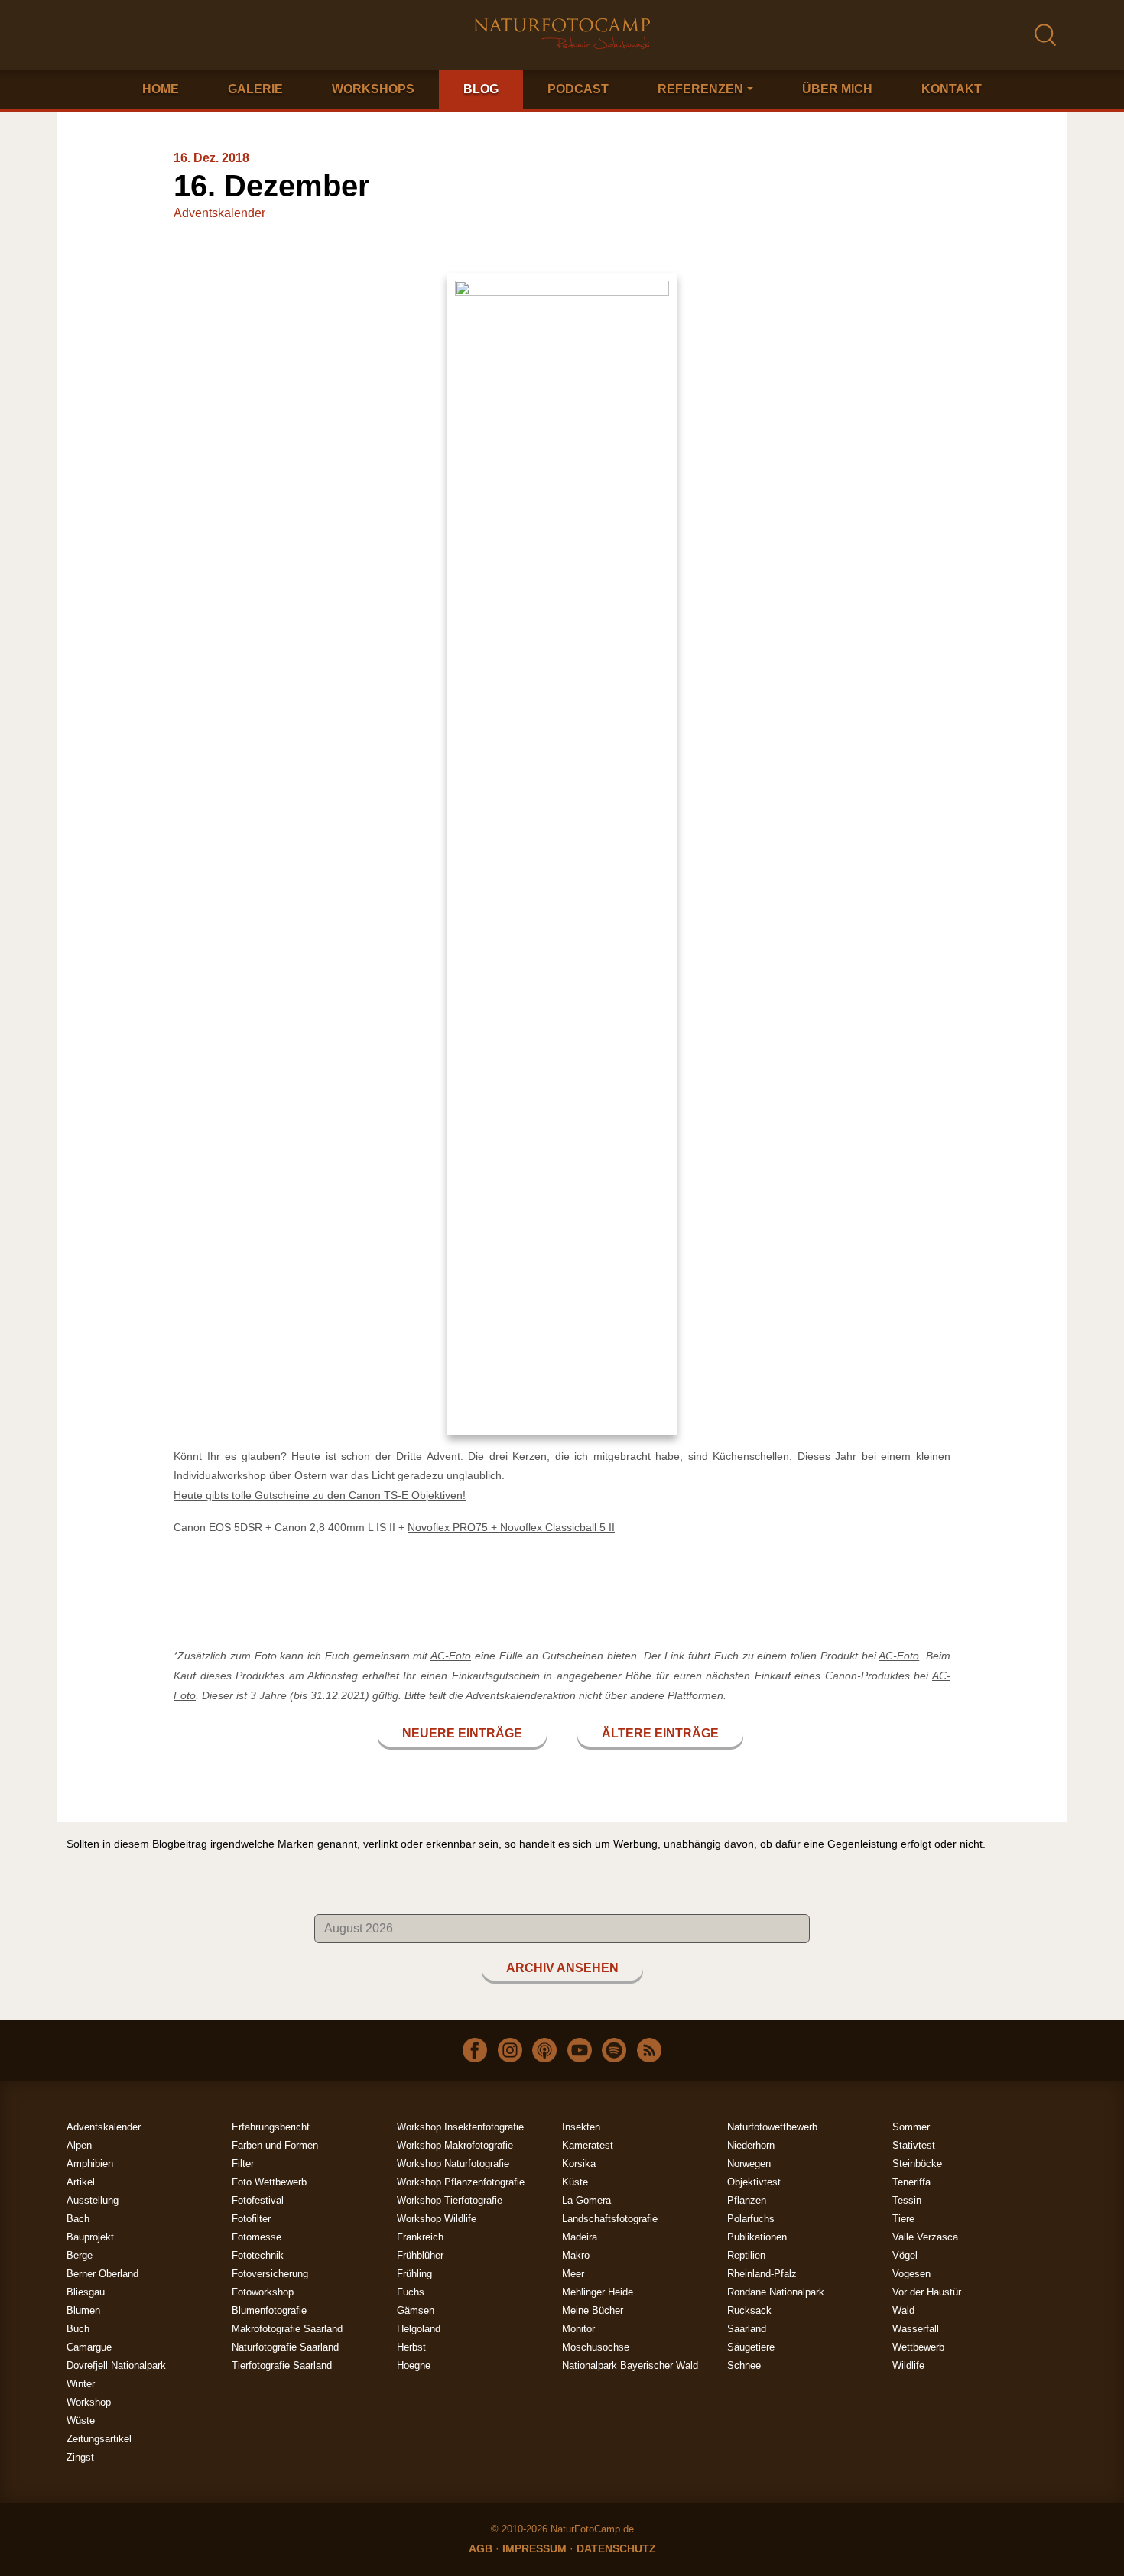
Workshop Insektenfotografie (460, 2127)
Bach (78, 2219)
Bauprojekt (90, 2237)
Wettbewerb (918, 2347)
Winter (81, 2384)
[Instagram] (510, 2050)
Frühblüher (420, 2255)
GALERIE (255, 89)
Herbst (411, 2347)
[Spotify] (614, 2050)
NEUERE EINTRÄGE (462, 1733)
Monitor (578, 2329)
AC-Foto (451, 1656)
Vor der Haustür (927, 2292)
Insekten (581, 2127)
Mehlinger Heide (598, 2292)
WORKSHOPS (373, 89)
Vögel (905, 2255)
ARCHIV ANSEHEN (562, 1968)
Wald (903, 2310)
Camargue (89, 2347)
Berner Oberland (102, 2274)
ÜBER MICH (837, 89)
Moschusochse (596, 2347)
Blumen (83, 2310)
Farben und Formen (275, 2145)
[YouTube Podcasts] (580, 2050)
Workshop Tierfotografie (450, 2200)
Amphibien (90, 2164)
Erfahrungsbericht (271, 2127)
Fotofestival (258, 2200)
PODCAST (578, 89)
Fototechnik (258, 2255)
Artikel (81, 2182)
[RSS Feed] (649, 2050)
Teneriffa (911, 2182)
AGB (481, 2548)
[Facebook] (475, 2050)
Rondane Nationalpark (776, 2292)
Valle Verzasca (925, 2237)
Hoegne (414, 2365)
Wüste (81, 2420)
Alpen (79, 2145)
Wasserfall (916, 2329)
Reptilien (746, 2255)
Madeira (580, 2237)
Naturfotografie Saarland (285, 2347)
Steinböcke (917, 2164)
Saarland (747, 2329)
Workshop (89, 2402)
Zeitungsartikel (99, 2439)
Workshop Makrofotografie (455, 2145)
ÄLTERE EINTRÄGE (660, 1733)
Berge (80, 2255)
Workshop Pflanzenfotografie (461, 2182)
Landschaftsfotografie (610, 2219)
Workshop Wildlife (437, 2219)
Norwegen (749, 2164)
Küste (575, 2182)
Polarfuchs (751, 2219)
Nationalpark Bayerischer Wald (630, 2365)
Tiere (903, 2219)
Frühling (414, 2274)
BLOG (481, 89)
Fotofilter (251, 2219)
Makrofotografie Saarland (287, 2329)
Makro (576, 2255)
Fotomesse (257, 2237)
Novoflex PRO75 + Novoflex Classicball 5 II (511, 1527)
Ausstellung (93, 2200)
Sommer (911, 2127)
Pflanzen (747, 2200)
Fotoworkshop (263, 2292)
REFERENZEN (700, 89)
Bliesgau (86, 2292)
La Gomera (586, 2200)
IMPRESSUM (534, 2548)
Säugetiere (751, 2347)
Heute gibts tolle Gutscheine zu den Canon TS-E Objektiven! (320, 1495)
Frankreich (420, 2237)
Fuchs (411, 2292)
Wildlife (908, 2365)
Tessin (907, 2200)
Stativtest (914, 2145)
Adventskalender (219, 213)
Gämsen (416, 2310)
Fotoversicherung (270, 2274)
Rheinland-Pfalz (762, 2274)
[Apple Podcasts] (544, 2050)
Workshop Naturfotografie (453, 2164)
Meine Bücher (593, 2310)
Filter (243, 2164)
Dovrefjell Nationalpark (116, 2365)
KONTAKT (952, 89)
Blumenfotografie (269, 2310)
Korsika (579, 2164)
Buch (78, 2329)
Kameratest (588, 2145)
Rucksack (749, 2310)
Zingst (80, 2457)
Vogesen (911, 2274)
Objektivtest (754, 2182)
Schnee (744, 2365)
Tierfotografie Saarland (282, 2365)
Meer (573, 2274)
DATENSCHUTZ (616, 2548)
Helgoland (419, 2329)
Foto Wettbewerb (269, 2182)
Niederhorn (751, 2145)
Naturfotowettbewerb (772, 2127)
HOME (161, 89)
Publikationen (757, 2237)
